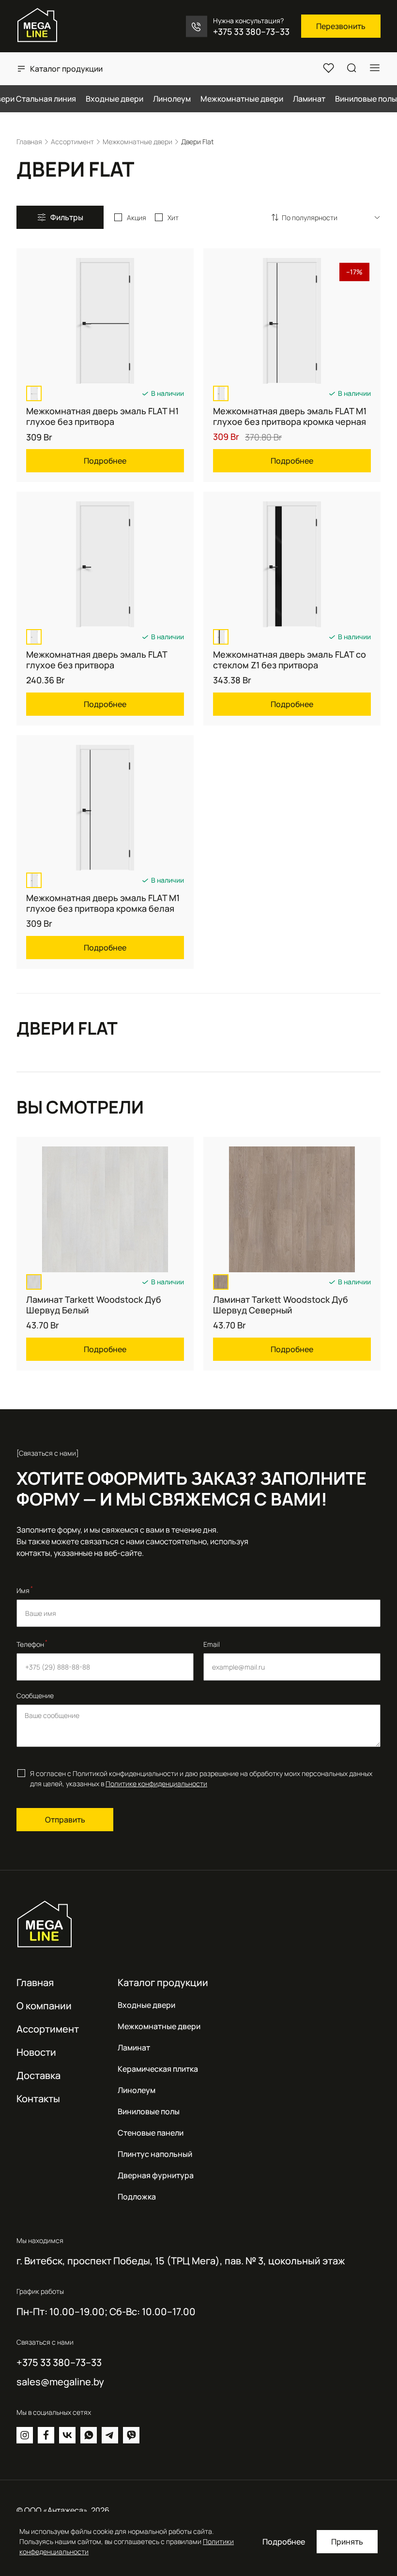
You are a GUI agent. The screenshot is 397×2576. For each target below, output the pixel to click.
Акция (137, 218)
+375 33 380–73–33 (251, 31)
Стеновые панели (151, 2133)
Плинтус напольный (155, 2154)
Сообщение (35, 1695)
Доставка (38, 2075)
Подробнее (284, 2542)
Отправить (65, 1820)
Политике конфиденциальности (156, 1784)
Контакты (38, 2099)
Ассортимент (48, 2029)
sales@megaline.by (60, 2382)
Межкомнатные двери (159, 2026)
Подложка (137, 2197)
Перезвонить (341, 26)
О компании (44, 2006)
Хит (173, 218)
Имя (25, 1590)
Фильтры (67, 217)
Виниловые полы (149, 2111)
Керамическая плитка (158, 2069)
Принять (347, 2542)
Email (212, 1644)
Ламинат (134, 2048)
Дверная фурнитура (156, 2175)
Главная (35, 1982)
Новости (36, 2052)
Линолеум (137, 2090)
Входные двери (146, 2005)
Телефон (32, 1643)
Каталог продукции (66, 69)
